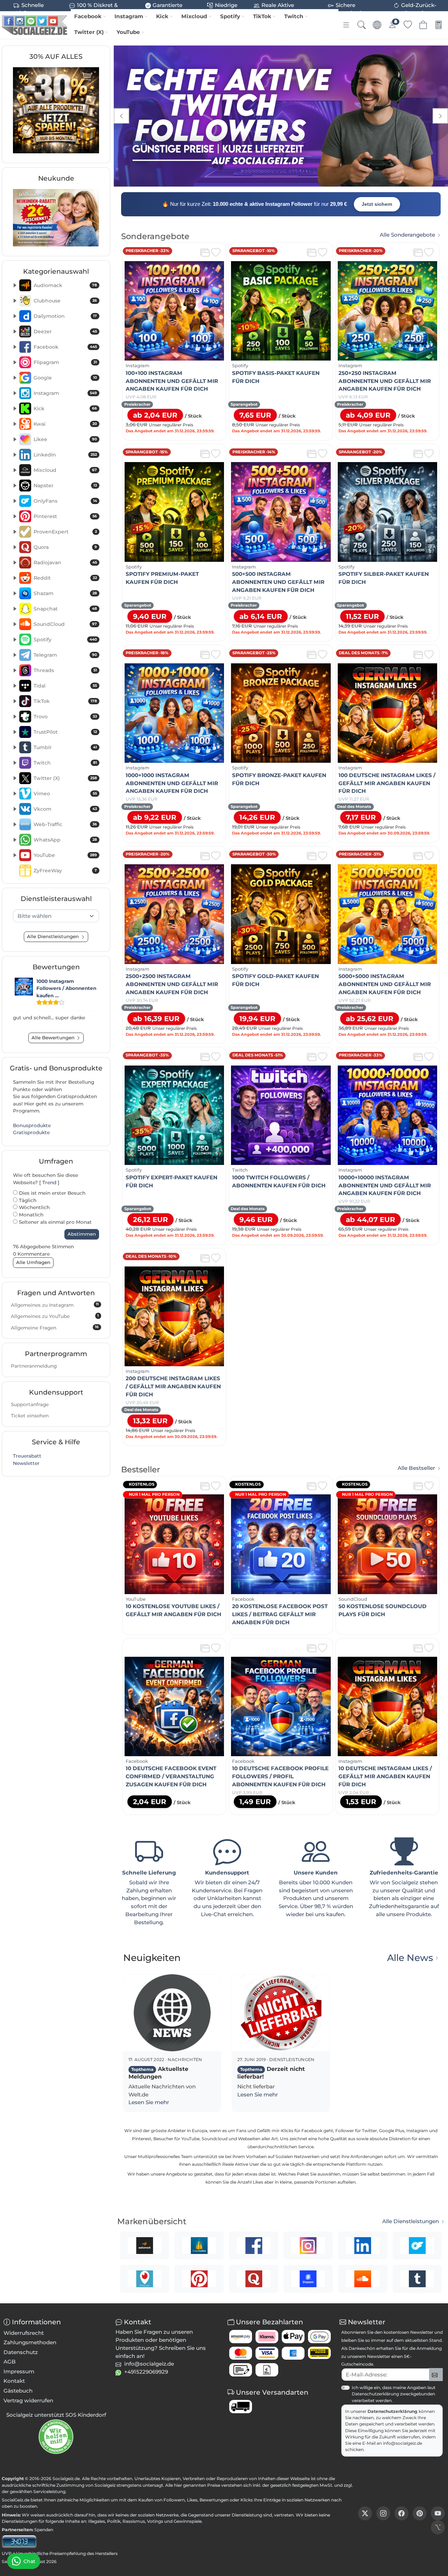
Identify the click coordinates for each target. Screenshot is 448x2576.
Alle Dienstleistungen (411, 2221)
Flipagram (65, 362)
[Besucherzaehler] (19, 2541)
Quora (65, 547)
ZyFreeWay (65, 871)
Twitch (294, 16)
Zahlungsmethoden (30, 2342)
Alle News (410, 1958)
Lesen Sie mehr (149, 2102)
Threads (65, 670)
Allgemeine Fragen (55, 1327)
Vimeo (65, 794)
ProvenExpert (65, 532)
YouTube (128, 32)
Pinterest (65, 516)
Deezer (65, 331)
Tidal (65, 686)
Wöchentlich (34, 1207)
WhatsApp (65, 840)
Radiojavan (65, 563)
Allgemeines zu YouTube (55, 1316)
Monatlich (30, 1215)
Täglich (27, 1200)
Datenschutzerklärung (393, 2411)
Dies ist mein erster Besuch (51, 1193)
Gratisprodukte (31, 1132)
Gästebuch (18, 2391)
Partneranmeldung (34, 1366)
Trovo (65, 717)
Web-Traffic (65, 824)
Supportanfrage (30, 1404)
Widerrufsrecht (24, 2333)
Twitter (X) (89, 32)
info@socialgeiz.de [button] (149, 2364)
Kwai (65, 424)
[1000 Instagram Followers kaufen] (24, 987)
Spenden (44, 2530)
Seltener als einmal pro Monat (55, 1222)
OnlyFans (65, 501)
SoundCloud (65, 624)
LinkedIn (65, 455)
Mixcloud (194, 16)
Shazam (65, 593)
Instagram (129, 16)
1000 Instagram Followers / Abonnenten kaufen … (66, 988)
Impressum (19, 2371)
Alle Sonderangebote (407, 235)
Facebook (88, 16)
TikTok (262, 16)
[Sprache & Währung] (377, 25)
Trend (49, 1182)
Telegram (65, 655)
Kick (162, 16)
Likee (65, 439)
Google (65, 378)
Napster (65, 486)
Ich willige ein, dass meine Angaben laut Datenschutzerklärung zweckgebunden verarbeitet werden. (394, 2394)
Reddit (65, 578)
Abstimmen (82, 1234)
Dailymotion (65, 316)
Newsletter (26, 1463)
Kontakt (14, 2381)
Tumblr (65, 747)
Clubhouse (65, 301)
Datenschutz (21, 2352)
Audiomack (65, 285)
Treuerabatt (27, 1456)
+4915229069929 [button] (146, 2372)
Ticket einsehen (30, 1416)
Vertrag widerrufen (28, 2400)
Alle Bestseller (416, 1468)
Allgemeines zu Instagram (55, 1305)
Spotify (230, 16)
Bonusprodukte (32, 1125)
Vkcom (65, 809)
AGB (10, 2362)
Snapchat (65, 609)
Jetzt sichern (377, 204)
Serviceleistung (49, 2491)
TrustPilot (65, 732)
